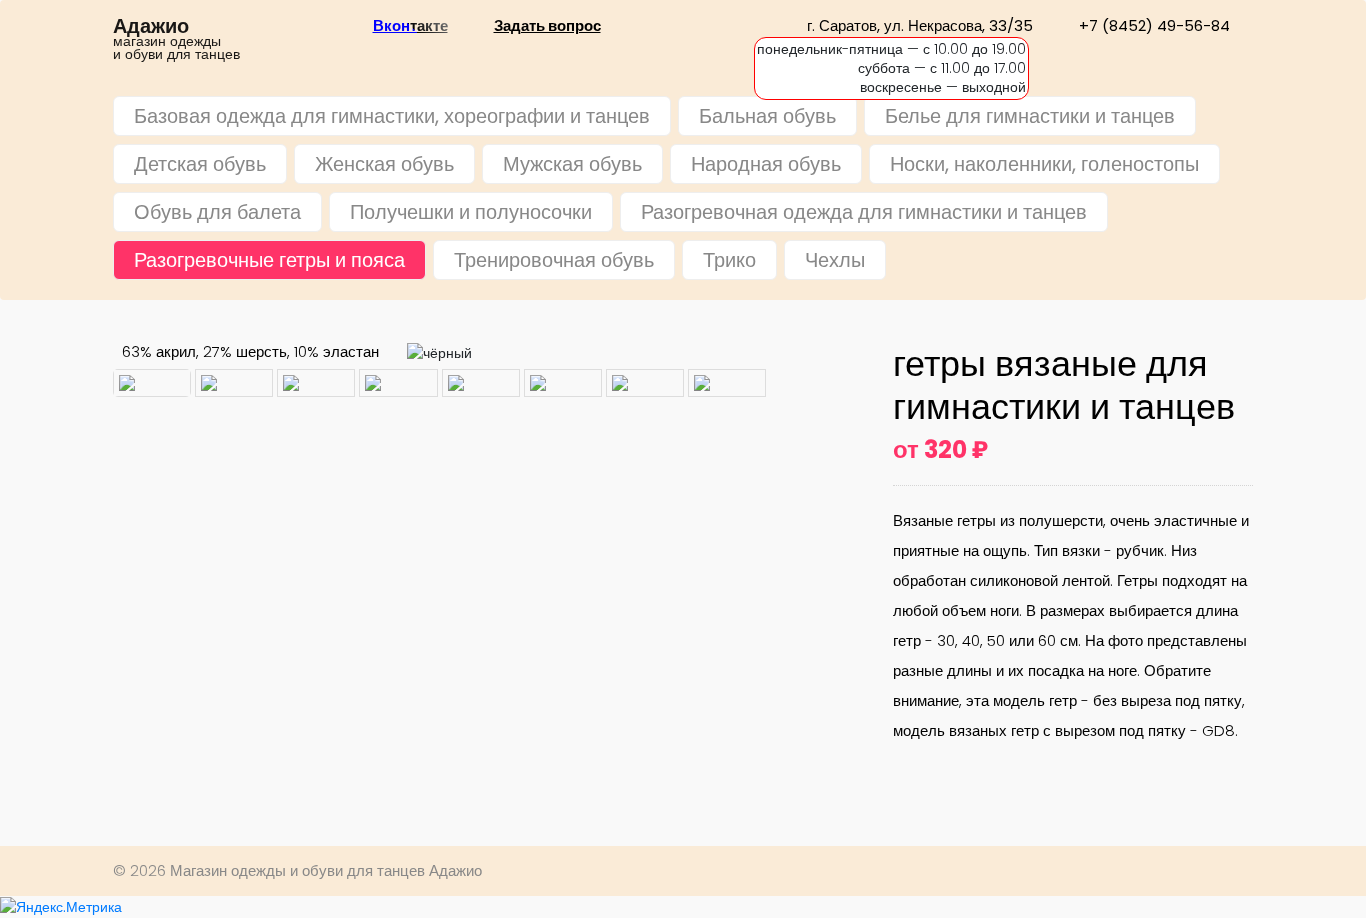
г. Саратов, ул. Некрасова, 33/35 (920, 25)
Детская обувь (200, 164)
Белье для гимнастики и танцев (1030, 116)
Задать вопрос (547, 25)
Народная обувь (766, 164)
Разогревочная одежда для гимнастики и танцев (864, 212)
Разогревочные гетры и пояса (269, 260)
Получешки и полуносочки (471, 212)
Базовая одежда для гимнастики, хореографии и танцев (392, 116)
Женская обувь (384, 164)
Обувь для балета (217, 212)
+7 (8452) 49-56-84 (1154, 25)
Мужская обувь (572, 164)
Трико (729, 260)
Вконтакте (410, 25)
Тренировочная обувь (554, 260)
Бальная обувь (767, 116)
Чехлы (835, 260)
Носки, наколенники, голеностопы (1044, 164)
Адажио (151, 26)
